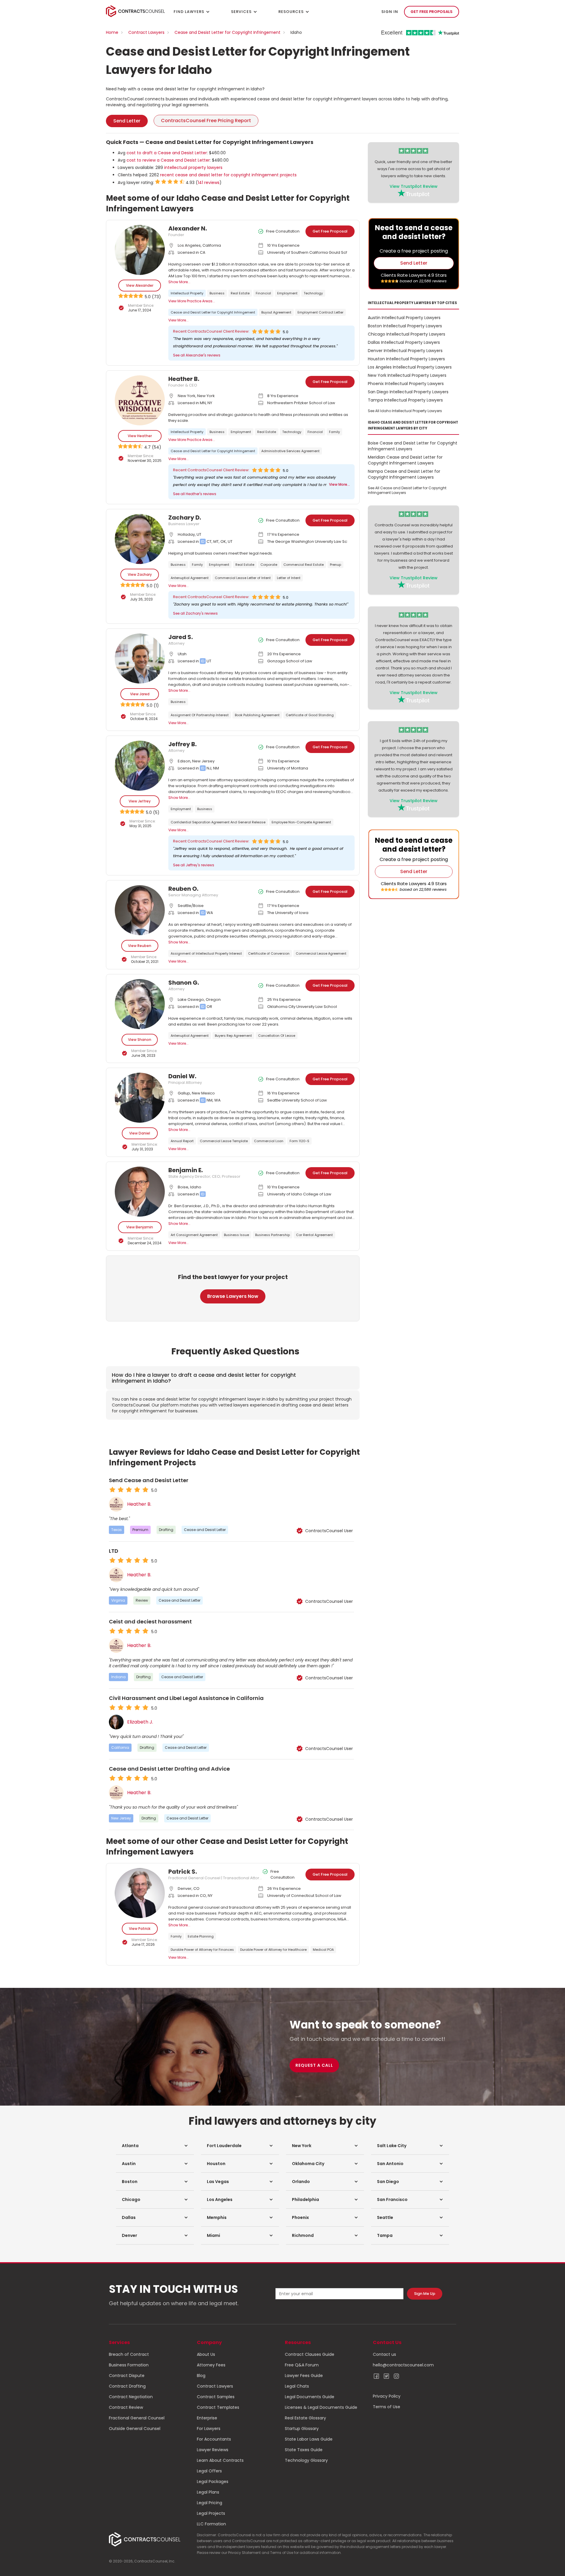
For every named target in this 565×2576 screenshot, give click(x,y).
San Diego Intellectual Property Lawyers (408, 392)
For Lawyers (209, 2429)
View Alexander (140, 285)
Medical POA (323, 1950)
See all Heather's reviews (195, 494)
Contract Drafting (127, 2386)
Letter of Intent (289, 578)
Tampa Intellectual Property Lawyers (405, 400)
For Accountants (214, 2439)
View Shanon (140, 1040)
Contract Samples (216, 2397)
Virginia (118, 1600)
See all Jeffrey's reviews (194, 865)
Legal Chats (297, 2386)
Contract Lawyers (146, 32)
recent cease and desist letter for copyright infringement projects (228, 175)
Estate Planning (201, 1936)
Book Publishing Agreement (257, 715)
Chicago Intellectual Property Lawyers (407, 334)
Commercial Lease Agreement (321, 953)
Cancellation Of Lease (277, 1036)
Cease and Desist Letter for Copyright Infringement (227, 32)
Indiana (118, 1677)
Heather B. (139, 1504)
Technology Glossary (306, 2460)
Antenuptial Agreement (190, 578)
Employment (287, 293)
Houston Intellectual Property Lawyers (406, 359)
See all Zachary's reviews (195, 613)
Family (334, 432)
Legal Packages (213, 2482)
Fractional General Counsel (137, 2418)
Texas (117, 1530)
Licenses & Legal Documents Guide (321, 2407)
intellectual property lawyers (193, 167)
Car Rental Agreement (314, 1235)
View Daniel (140, 1133)
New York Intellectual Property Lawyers (407, 375)
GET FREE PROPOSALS (432, 12)
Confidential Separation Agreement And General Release (218, 822)
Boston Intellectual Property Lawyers (405, 326)
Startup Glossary (302, 2429)
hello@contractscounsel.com (403, 2365)
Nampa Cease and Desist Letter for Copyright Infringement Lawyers (404, 474)
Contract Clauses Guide (310, 2354)
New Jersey (121, 1818)
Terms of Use (387, 2407)
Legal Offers (209, 2471)
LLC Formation (211, 2524)
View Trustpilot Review (414, 186)
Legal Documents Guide (310, 2397)
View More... (178, 320)
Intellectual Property (187, 293)
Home (112, 32)
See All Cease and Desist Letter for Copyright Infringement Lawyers (407, 490)
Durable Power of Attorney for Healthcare (273, 1950)
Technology (313, 293)
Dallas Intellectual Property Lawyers (404, 342)
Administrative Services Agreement (290, 451)
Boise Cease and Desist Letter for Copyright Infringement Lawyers (413, 446)
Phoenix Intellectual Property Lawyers (406, 384)
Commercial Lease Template (224, 1141)
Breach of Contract (129, 2354)
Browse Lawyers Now (233, 1296)
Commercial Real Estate (304, 565)
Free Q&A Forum (302, 2365)
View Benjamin (140, 1227)
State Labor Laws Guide (309, 2439)
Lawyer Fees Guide (304, 2376)
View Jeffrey (140, 801)
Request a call (314, 2065)
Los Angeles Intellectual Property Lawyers (410, 367)
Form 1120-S (299, 1141)
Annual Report (182, 1141)
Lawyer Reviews (213, 2450)
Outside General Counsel (135, 2429)
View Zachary (140, 574)
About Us (206, 2354)
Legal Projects (211, 2513)
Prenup (335, 565)
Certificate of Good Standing (310, 715)
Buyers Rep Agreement (233, 1036)
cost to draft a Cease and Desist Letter (167, 153)
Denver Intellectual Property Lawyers (405, 351)
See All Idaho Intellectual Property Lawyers (405, 411)
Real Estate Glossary (305, 2418)
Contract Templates (218, 2407)
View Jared (140, 694)
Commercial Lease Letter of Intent (243, 578)
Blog (201, 2376)
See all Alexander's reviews (197, 355)
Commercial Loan (269, 1141)
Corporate (269, 565)
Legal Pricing (210, 2503)
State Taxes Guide (304, 2450)
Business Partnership (272, 1235)
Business (217, 293)
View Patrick (140, 1929)
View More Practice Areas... (192, 301)
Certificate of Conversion (269, 953)
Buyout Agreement (276, 312)
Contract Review (126, 2407)
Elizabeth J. (140, 1722)
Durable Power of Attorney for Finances (202, 1950)
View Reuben (140, 946)
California (120, 1748)
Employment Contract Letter (320, 312)
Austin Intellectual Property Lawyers (404, 318)
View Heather (140, 436)
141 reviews (209, 183)
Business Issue (236, 1235)
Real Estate (240, 293)
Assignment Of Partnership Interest (200, 715)
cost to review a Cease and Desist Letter (168, 160)
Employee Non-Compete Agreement (301, 822)
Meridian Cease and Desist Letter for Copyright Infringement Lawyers (405, 460)
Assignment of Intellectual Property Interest (206, 953)
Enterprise (207, 2418)
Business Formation (129, 2365)
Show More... (179, 282)
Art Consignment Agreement (194, 1235)
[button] (155, 2146)
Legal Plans (208, 2492)
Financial (263, 293)
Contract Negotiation (131, 2397)
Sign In (390, 12)
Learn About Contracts (220, 2460)
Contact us (384, 2354)
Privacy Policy (387, 2396)
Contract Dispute (127, 2376)
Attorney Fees (211, 2365)
